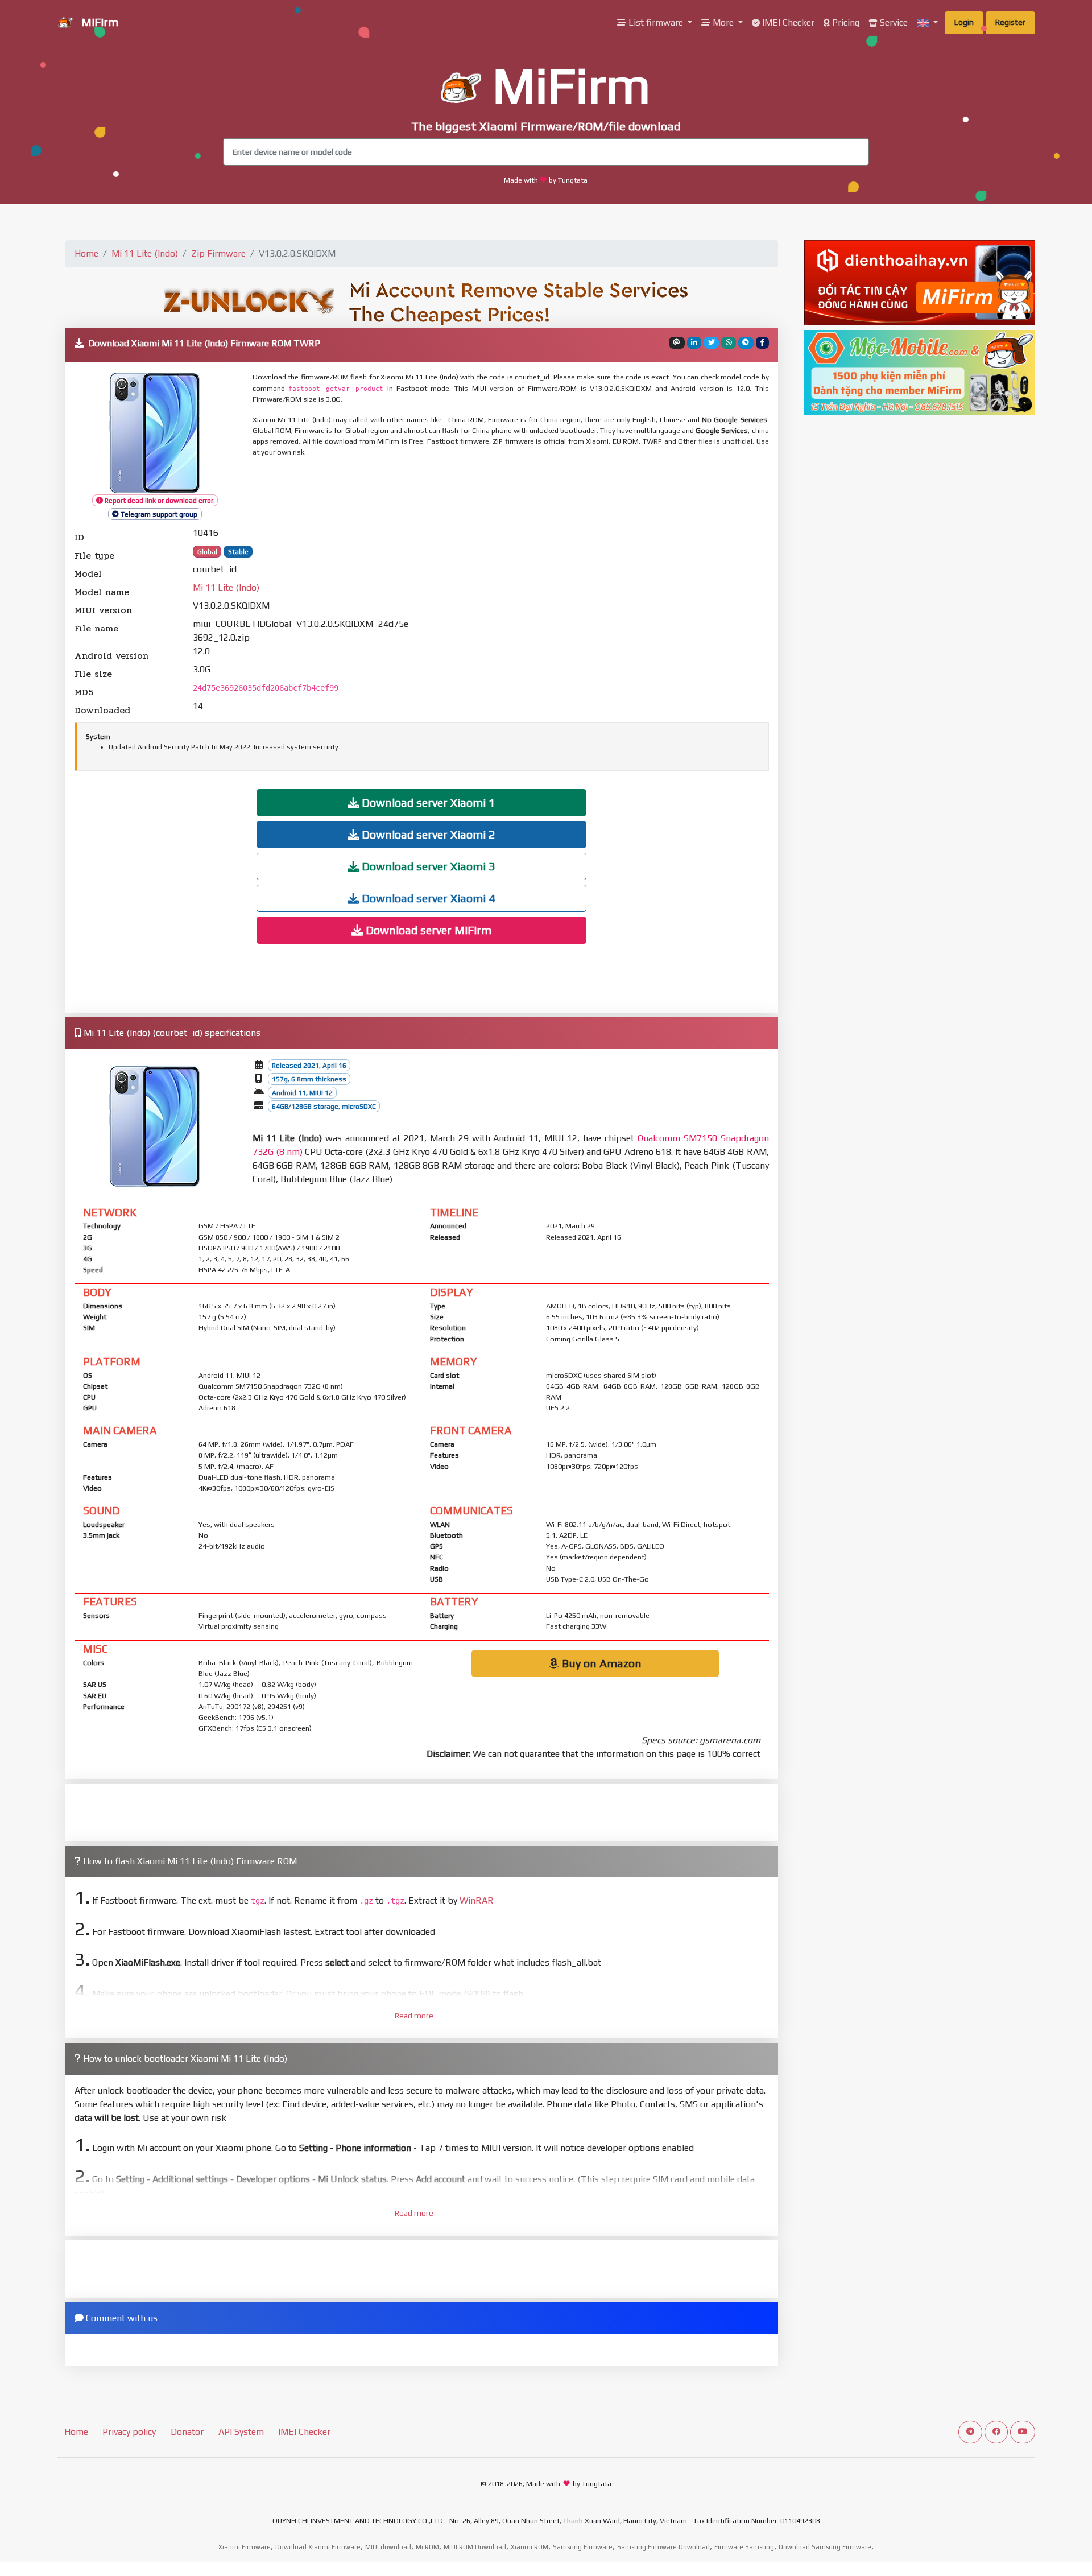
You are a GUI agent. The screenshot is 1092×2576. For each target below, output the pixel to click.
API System (241, 2432)
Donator (187, 2432)
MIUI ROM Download (475, 2547)
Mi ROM (427, 2547)
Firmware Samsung (744, 2547)
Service (893, 22)
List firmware (656, 22)
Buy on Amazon (600, 1663)
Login (964, 22)
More (723, 22)
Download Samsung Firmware (825, 2547)
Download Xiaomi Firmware (318, 2547)
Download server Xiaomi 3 (427, 866)
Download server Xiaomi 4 (427, 898)
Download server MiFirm (427, 930)
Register (1010, 22)
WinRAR (477, 1900)
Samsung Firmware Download (663, 2547)
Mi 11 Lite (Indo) (145, 253)
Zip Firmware (218, 253)
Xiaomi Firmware (245, 2547)
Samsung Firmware (583, 2547)
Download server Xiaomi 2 (427, 834)
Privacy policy (129, 2432)
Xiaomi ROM (530, 2547)
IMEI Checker (787, 22)
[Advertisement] (528, 492)
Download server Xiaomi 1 (427, 802)
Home (86, 253)
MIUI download (388, 2547)
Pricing (845, 22)
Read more (414, 2016)
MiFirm (98, 22)
